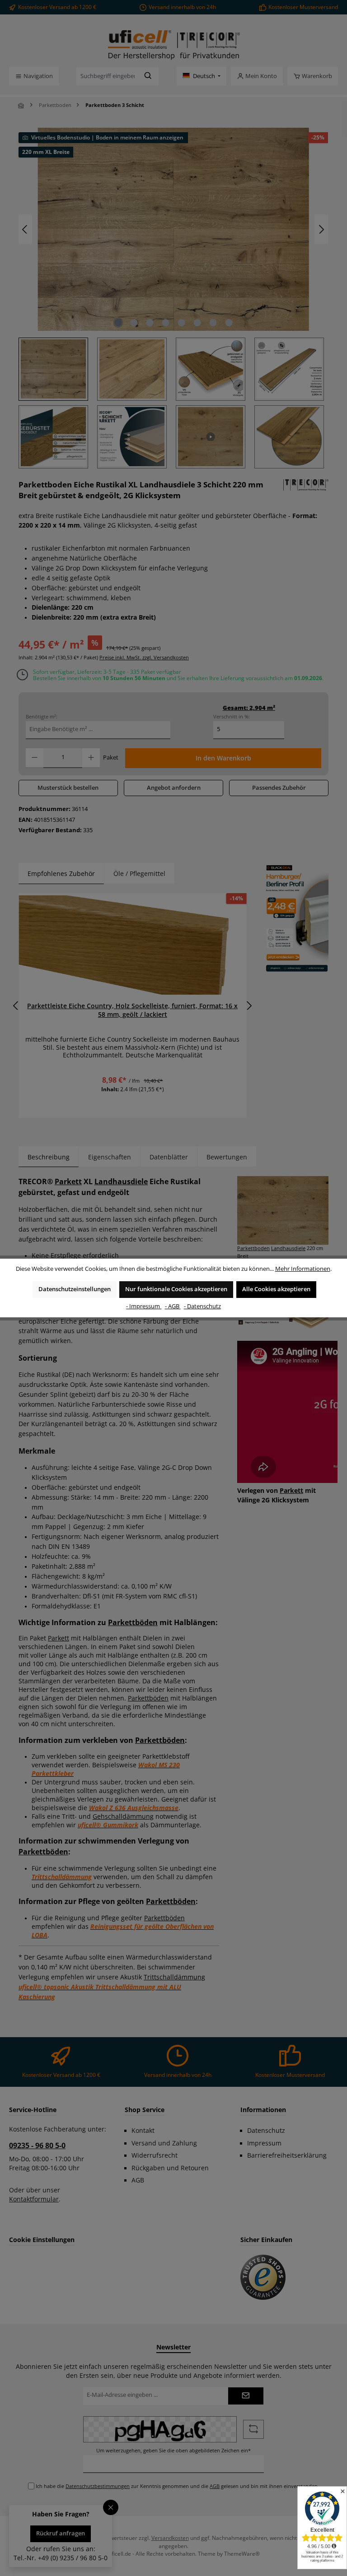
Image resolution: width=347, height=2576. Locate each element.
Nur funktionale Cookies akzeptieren (176, 1289)
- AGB (173, 1306)
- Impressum (144, 1306)
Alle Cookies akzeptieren (276, 1289)
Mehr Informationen (303, 1269)
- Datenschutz (202, 1306)
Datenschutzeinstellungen (75, 1289)
